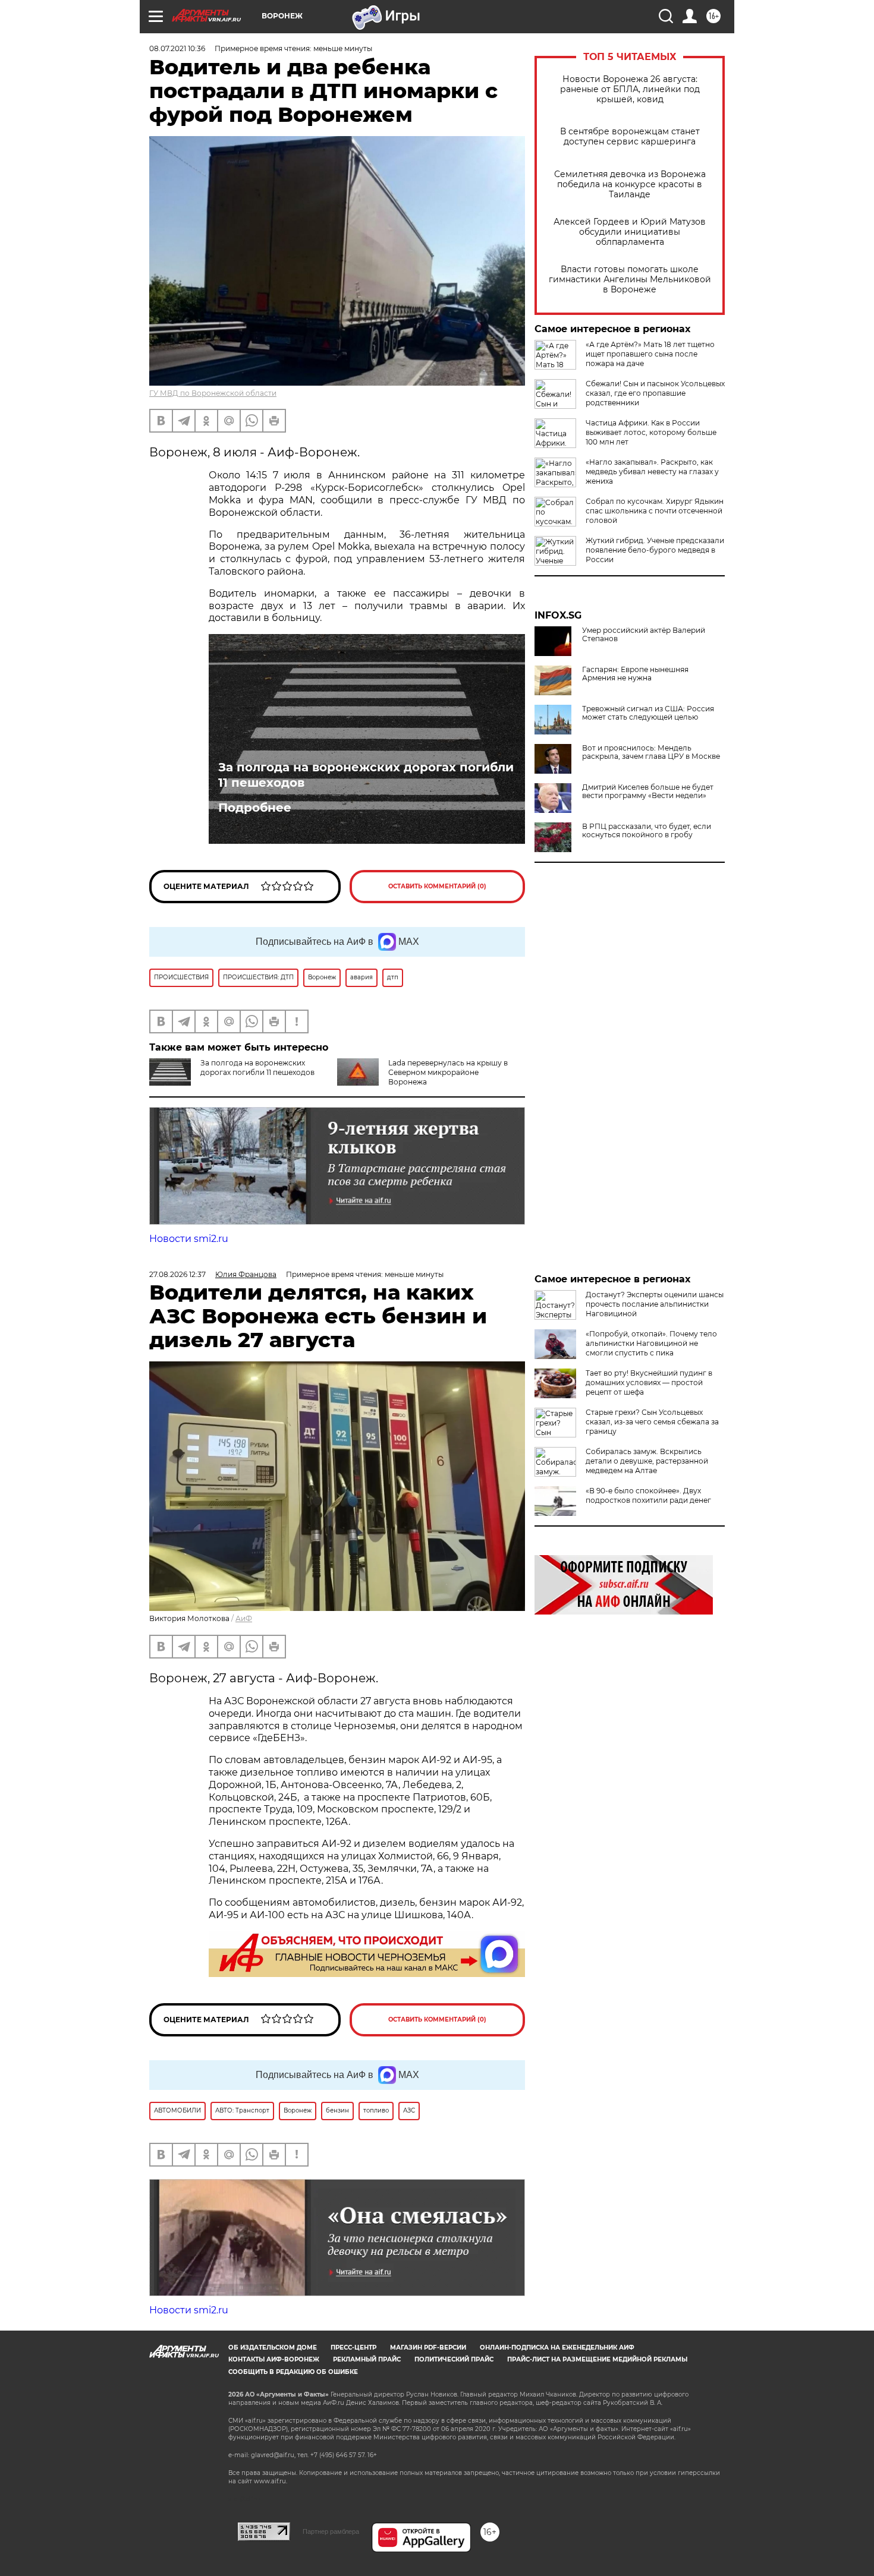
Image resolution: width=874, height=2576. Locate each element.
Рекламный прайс (367, 2359)
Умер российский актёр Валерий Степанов (644, 635)
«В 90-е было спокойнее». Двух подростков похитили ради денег (648, 1495)
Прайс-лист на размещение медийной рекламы (597, 2359)
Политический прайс (454, 2359)
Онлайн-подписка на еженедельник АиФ (557, 2348)
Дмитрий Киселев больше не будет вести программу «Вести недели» (648, 792)
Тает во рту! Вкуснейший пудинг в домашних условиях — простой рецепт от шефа (649, 1382)
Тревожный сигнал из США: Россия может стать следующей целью (648, 713)
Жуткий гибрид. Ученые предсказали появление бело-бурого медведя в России (655, 550)
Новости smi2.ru (189, 1239)
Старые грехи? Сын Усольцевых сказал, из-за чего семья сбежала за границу (652, 1422)
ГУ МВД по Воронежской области (213, 393)
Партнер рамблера (331, 2531)
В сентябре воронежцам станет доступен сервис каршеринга (630, 137)
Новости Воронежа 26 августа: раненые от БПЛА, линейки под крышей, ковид (630, 89)
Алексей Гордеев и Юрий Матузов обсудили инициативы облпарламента (630, 232)
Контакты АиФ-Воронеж (274, 2359)
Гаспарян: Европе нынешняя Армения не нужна (635, 674)
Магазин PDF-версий (428, 2348)
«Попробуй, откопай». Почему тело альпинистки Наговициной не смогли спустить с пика (651, 1343)
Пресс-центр (353, 2348)
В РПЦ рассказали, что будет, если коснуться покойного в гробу (647, 831)
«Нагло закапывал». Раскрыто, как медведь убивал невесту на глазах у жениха (652, 472)
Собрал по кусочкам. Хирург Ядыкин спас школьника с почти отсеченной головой (655, 511)
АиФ (244, 1618)
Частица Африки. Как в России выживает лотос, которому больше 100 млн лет (651, 432)
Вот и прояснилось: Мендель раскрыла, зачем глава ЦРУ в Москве (651, 752)
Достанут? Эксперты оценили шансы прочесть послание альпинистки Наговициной (655, 1304)
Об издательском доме (273, 2348)
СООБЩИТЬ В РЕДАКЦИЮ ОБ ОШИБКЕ (293, 2372)
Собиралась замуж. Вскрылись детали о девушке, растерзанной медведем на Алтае (647, 1461)
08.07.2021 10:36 (177, 48)
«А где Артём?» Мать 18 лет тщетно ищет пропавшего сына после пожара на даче (650, 354)
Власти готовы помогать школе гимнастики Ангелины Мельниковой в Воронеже (630, 280)
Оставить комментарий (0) (437, 886)
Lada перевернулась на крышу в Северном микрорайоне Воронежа (448, 1072)
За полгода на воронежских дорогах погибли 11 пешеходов (366, 775)
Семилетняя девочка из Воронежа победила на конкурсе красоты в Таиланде (630, 185)
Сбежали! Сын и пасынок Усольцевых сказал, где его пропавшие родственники (655, 393)
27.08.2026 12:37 (177, 1274)
